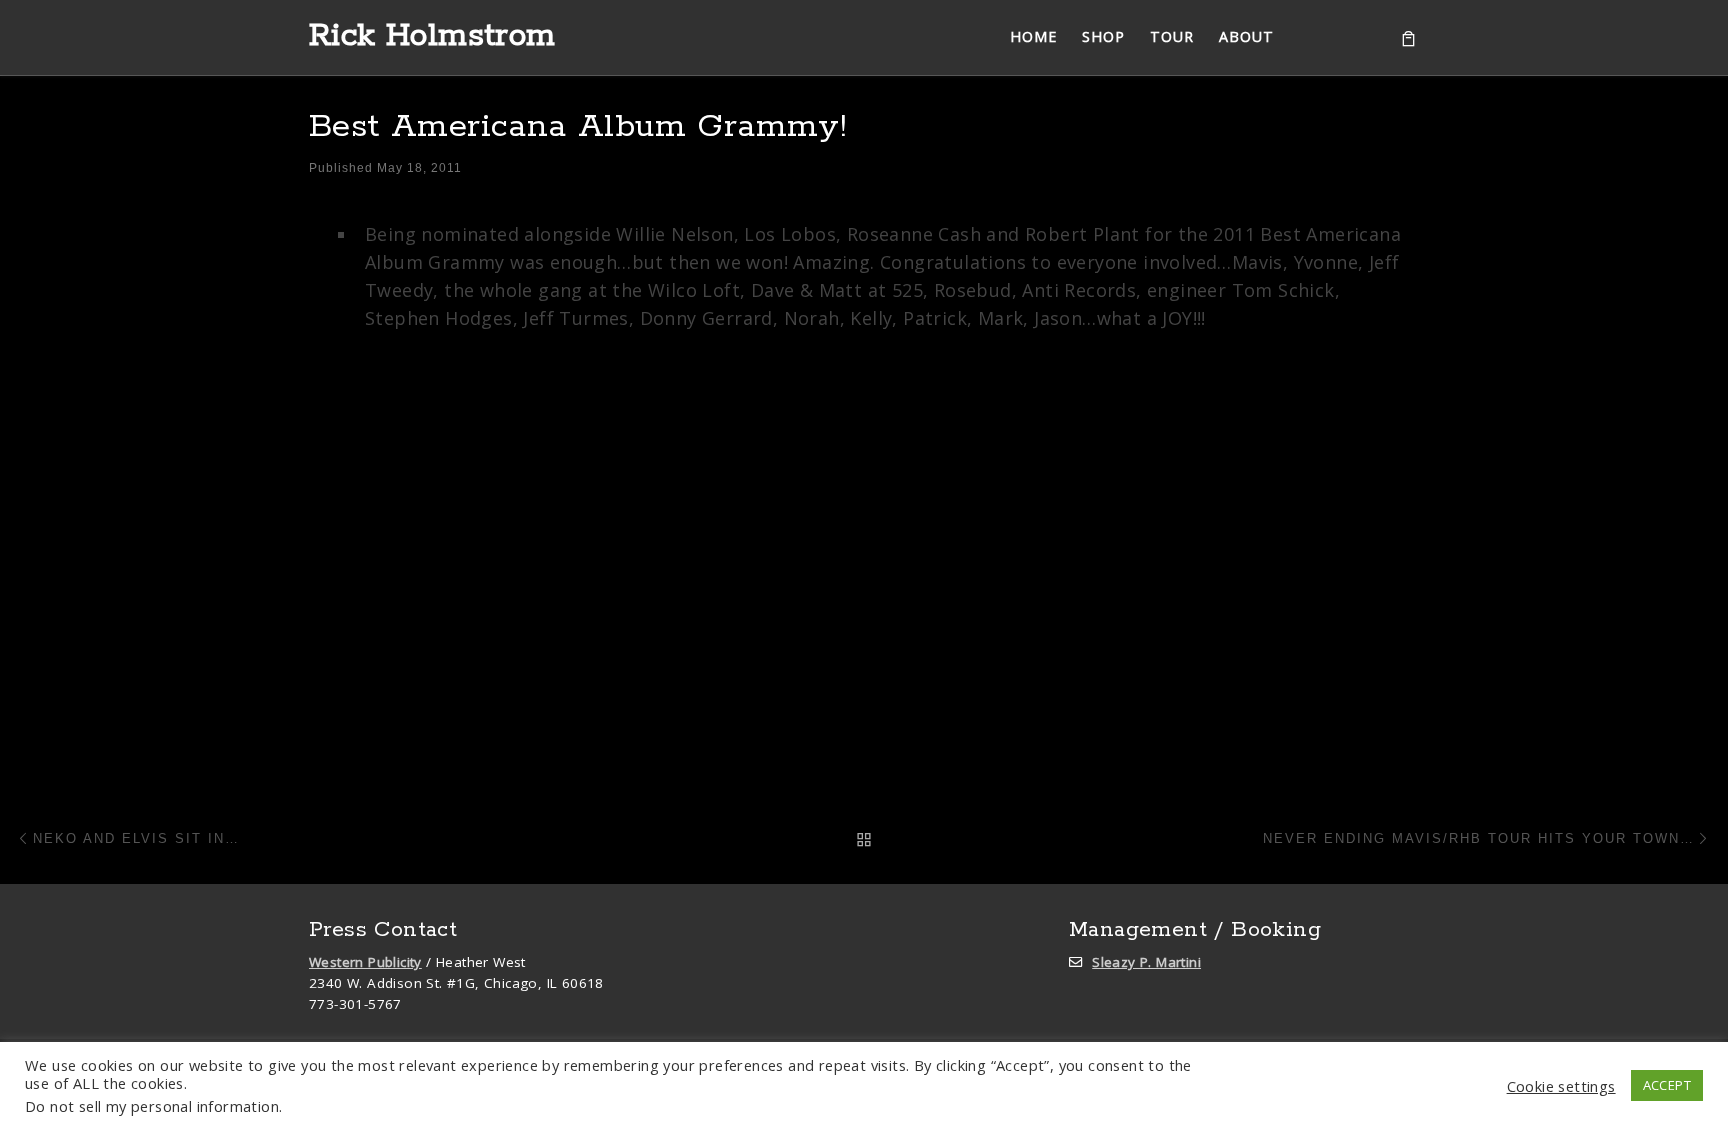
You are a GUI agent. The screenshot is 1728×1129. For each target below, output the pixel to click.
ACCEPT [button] (1667, 1085)
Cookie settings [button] (1561, 1086)
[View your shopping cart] (1408, 37)
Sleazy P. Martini (1146, 962)
